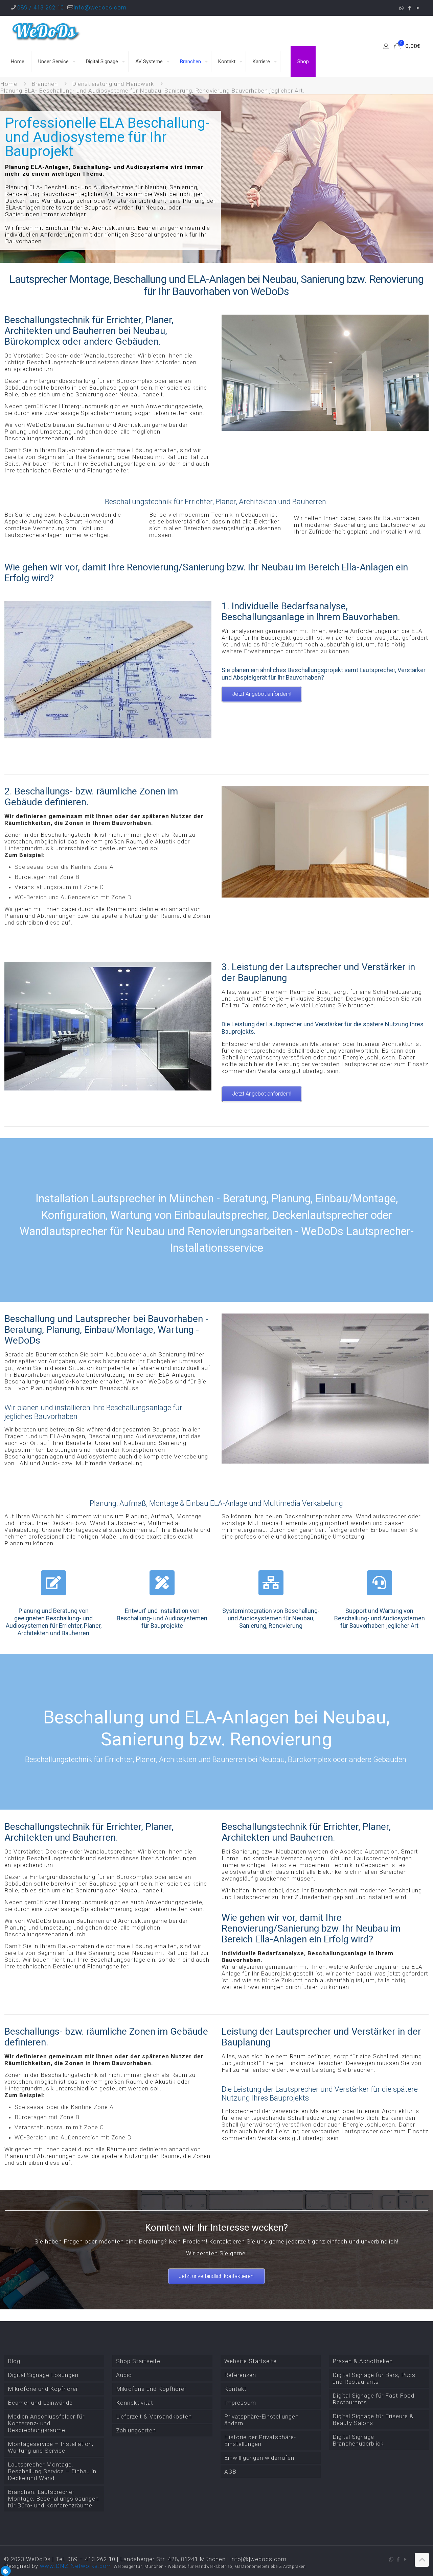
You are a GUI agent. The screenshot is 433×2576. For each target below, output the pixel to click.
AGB (230, 2472)
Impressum (240, 2403)
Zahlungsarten (136, 2430)
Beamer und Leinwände (40, 2403)
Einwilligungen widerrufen (259, 2458)
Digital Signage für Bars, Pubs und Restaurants (374, 2378)
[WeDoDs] (46, 31)
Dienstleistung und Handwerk (113, 84)
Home (9, 84)
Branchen (45, 84)
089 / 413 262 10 (41, 7)
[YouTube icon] (418, 8)
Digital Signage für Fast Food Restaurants (373, 2399)
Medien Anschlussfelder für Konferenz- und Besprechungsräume (46, 2423)
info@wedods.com (100, 7)
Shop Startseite (138, 2361)
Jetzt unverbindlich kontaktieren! (216, 2276)
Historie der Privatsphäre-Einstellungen (260, 2440)
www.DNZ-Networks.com (76, 2566)
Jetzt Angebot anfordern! (262, 694)
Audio (124, 2375)
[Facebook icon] (410, 8)
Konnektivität (135, 2403)
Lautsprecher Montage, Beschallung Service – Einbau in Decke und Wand (52, 2471)
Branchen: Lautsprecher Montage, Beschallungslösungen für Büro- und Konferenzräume (53, 2499)
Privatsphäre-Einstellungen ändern (261, 2420)
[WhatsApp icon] (401, 8)
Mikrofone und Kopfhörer (43, 2389)
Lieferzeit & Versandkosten (154, 2416)
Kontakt (235, 2389)
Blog (14, 2361)
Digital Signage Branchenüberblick (358, 2440)
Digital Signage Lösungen (43, 2375)
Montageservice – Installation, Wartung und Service (51, 2447)
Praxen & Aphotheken (363, 2361)
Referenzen (240, 2375)
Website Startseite (250, 2361)
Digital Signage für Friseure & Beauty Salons (373, 2420)
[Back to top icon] (422, 2560)
